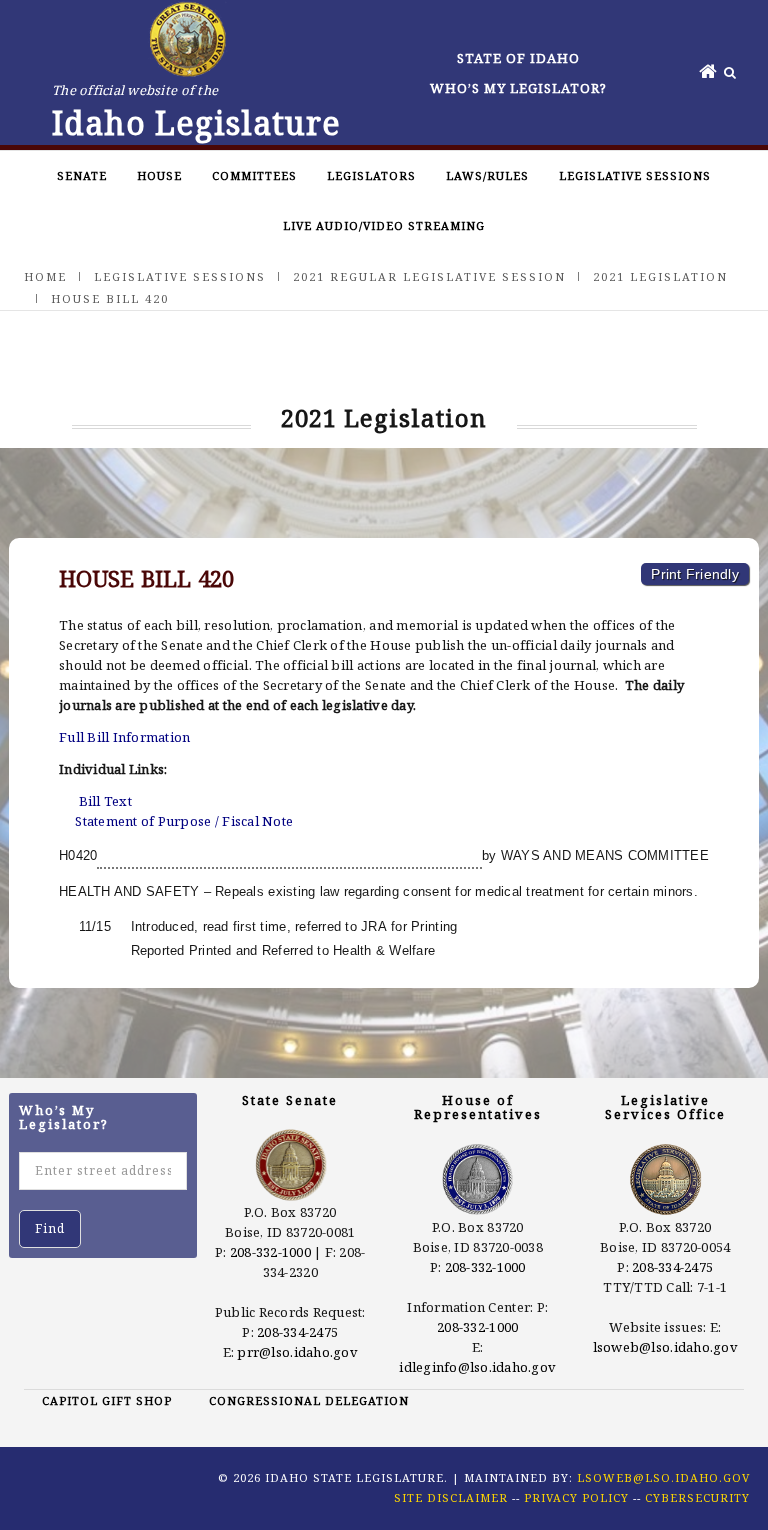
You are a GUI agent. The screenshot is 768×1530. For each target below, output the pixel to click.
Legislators (371, 175)
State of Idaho (518, 58)
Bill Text (105, 801)
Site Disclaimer (451, 1497)
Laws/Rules (487, 175)
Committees (254, 175)
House (159, 175)
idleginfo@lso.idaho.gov (477, 1367)
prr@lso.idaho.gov (297, 1352)
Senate (82, 175)
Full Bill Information (124, 737)
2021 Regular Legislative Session (429, 276)
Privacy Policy (576, 1497)
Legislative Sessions (635, 175)
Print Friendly (695, 574)
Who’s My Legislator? (518, 88)
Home (45, 276)
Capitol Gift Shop (107, 1400)
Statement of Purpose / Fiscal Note (184, 821)
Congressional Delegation (309, 1400)
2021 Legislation (660, 276)
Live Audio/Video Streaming (384, 225)
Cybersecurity (697, 1497)
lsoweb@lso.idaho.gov (665, 1347)
